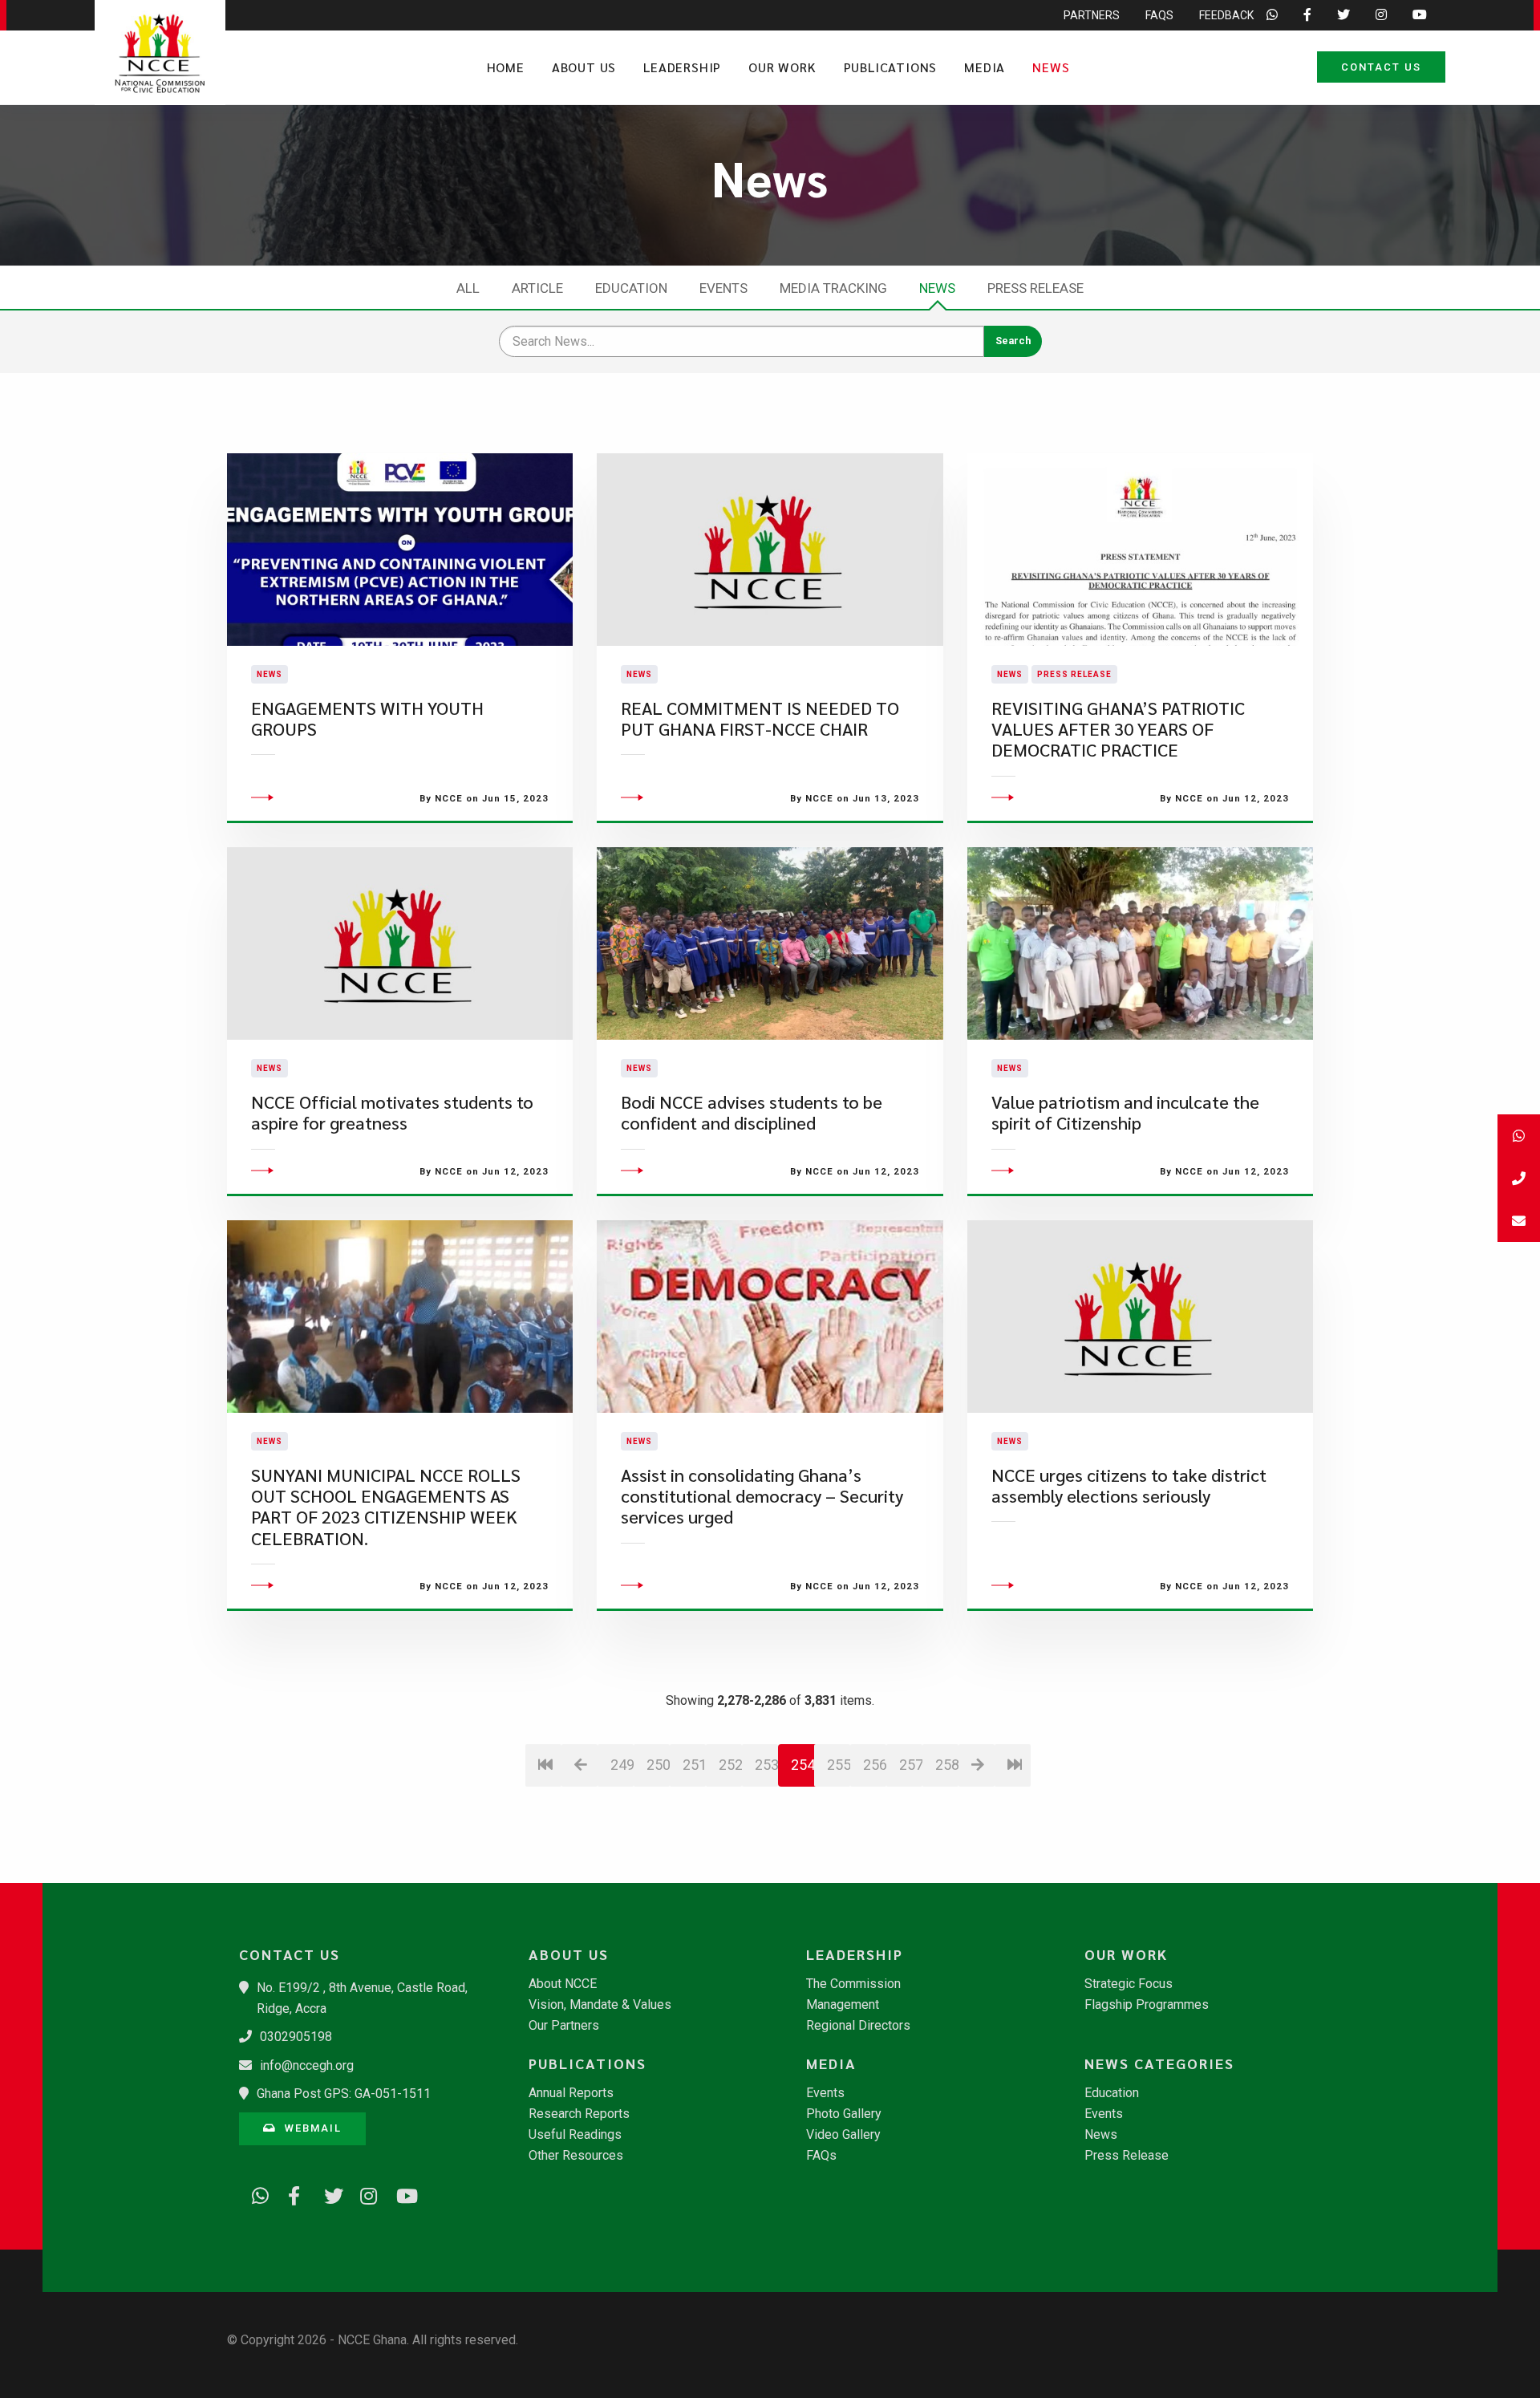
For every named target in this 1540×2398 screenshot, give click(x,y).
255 (839, 1765)
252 (730, 1765)
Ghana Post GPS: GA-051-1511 (344, 2094)
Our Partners (564, 2026)
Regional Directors (858, 2026)
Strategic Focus (1129, 1984)
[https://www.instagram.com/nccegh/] (363, 2193)
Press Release (1035, 288)
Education (631, 288)
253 (766, 1765)
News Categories (1159, 2063)
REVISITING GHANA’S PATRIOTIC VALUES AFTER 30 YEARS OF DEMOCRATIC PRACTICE (1118, 729)
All (468, 288)
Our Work (782, 67)
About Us (584, 67)
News (1051, 67)
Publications (891, 67)
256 (875, 1765)
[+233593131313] (1519, 1136)
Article (537, 288)
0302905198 (296, 2037)
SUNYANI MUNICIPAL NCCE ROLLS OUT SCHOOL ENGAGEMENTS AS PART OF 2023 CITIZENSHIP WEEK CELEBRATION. (386, 1507)
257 (911, 1765)
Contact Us (1381, 67)
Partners (1092, 15)
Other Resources (576, 2156)
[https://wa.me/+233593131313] (255, 2193)
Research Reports (579, 2114)
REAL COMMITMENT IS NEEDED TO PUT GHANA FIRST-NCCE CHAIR (760, 718)
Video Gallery (843, 2135)
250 (658, 1765)
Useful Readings (575, 2135)
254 (803, 1765)
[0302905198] (1519, 1178)
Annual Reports (571, 2093)
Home (506, 67)
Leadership (682, 67)
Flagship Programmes (1147, 2005)
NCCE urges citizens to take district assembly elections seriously (1129, 1485)
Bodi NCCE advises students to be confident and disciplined (752, 1112)
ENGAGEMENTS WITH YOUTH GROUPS (367, 718)
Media (985, 67)
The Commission (853, 1984)
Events (723, 288)
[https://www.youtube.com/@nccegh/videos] (399, 2193)
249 (622, 1765)
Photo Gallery (844, 2114)
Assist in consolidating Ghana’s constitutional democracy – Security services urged (762, 1496)
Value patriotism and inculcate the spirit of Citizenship (1125, 1112)
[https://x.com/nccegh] (327, 2193)
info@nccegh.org (307, 2065)
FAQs (1159, 15)
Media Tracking (833, 288)
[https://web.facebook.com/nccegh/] (291, 2193)
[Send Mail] (1519, 1221)
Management (843, 2005)
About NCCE (563, 1984)
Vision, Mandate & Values (600, 2005)
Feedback (1226, 15)
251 (694, 1765)
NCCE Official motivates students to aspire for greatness (392, 1112)
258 (947, 1765)
